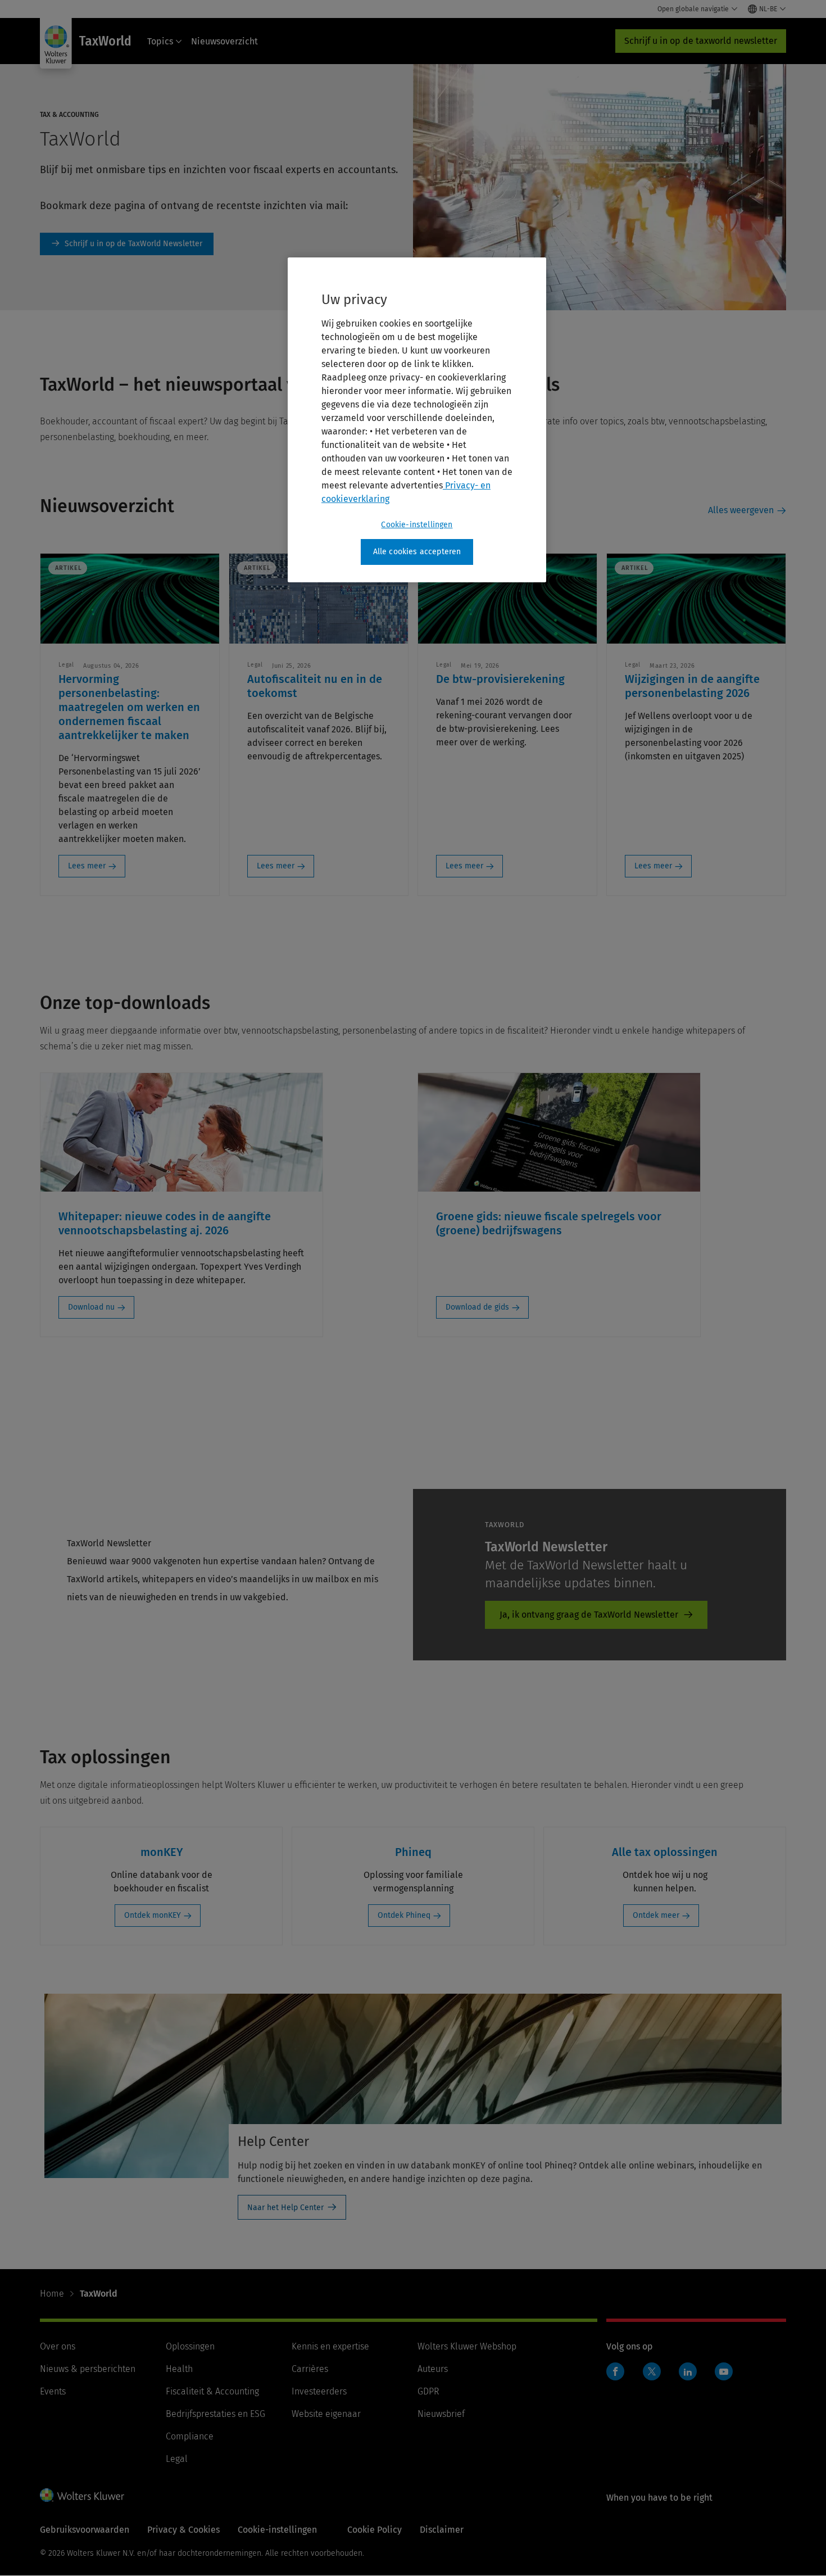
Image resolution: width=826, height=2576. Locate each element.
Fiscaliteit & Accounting (212, 2391)
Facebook (615, 2371)
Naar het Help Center (285, 2208)
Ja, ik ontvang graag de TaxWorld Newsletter (589, 1615)
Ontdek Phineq (404, 1915)
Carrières (310, 2369)
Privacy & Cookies (183, 2530)
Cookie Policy (375, 2530)
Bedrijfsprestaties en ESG (215, 2414)
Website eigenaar (326, 2414)
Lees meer (87, 866)
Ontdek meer (656, 1915)
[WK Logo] (82, 2495)
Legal (177, 2459)
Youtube (724, 2371)
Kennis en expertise (330, 2346)
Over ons (58, 2346)
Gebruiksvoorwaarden (85, 2530)
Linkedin (688, 2371)
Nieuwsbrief (441, 2414)
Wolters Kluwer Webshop (467, 2346)
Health (179, 2369)
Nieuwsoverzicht (224, 41)
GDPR (428, 2391)
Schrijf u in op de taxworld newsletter (701, 41)
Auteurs (433, 2369)
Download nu (91, 1307)
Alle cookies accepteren (417, 552)
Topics (160, 41)
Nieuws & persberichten (88, 2369)
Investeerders (319, 2391)
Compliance (190, 2436)
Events (53, 2391)
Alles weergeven (741, 510)
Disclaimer (442, 2530)
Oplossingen (190, 2346)
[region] (417, 420)
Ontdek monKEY (153, 1915)
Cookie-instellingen (417, 525)
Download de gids (477, 1307)
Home (52, 2294)
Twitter (652, 2371)
